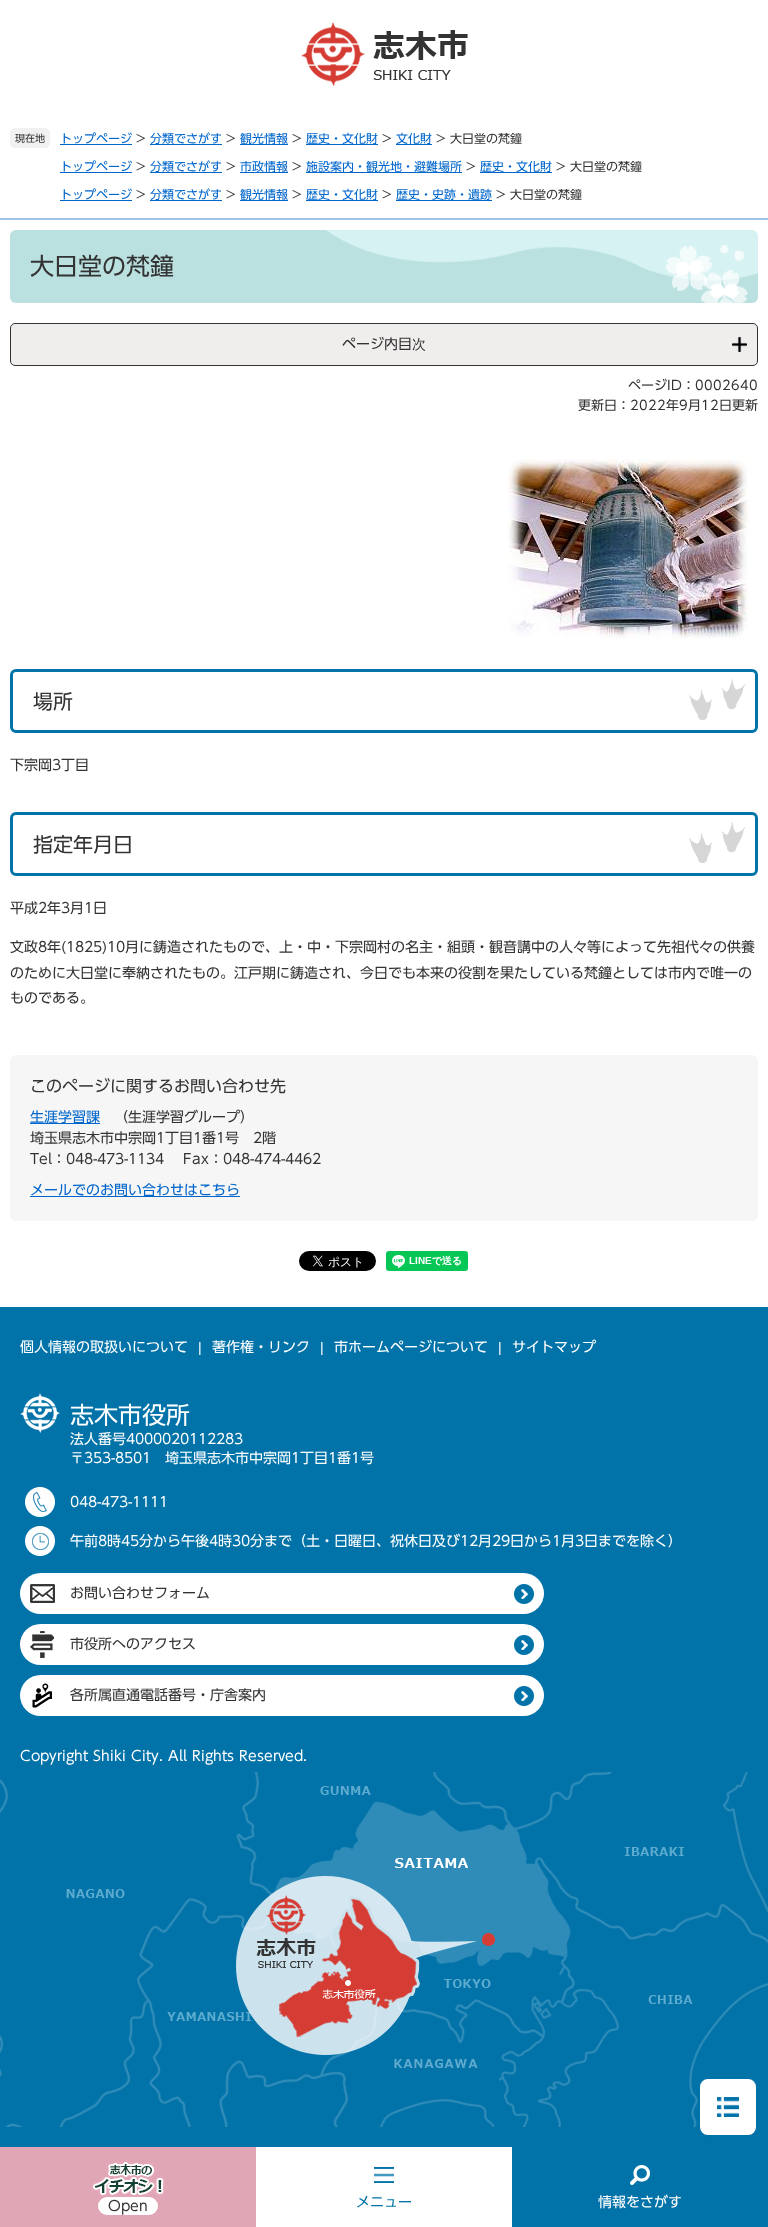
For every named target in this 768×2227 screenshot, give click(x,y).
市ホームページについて (411, 1347)
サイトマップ (554, 1347)
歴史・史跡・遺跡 (444, 194)
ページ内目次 (384, 344)
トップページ (96, 138)
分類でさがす (186, 138)
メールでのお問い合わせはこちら (135, 1190)
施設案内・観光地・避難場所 (384, 166)
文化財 (414, 138)
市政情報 (264, 166)
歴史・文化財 (342, 138)
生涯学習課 (65, 1117)
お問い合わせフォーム (140, 1593)
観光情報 (264, 138)
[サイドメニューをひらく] (728, 2107)
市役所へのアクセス (133, 1644)
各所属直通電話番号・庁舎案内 (168, 1695)
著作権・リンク (261, 1347)
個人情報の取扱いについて (104, 1347)
